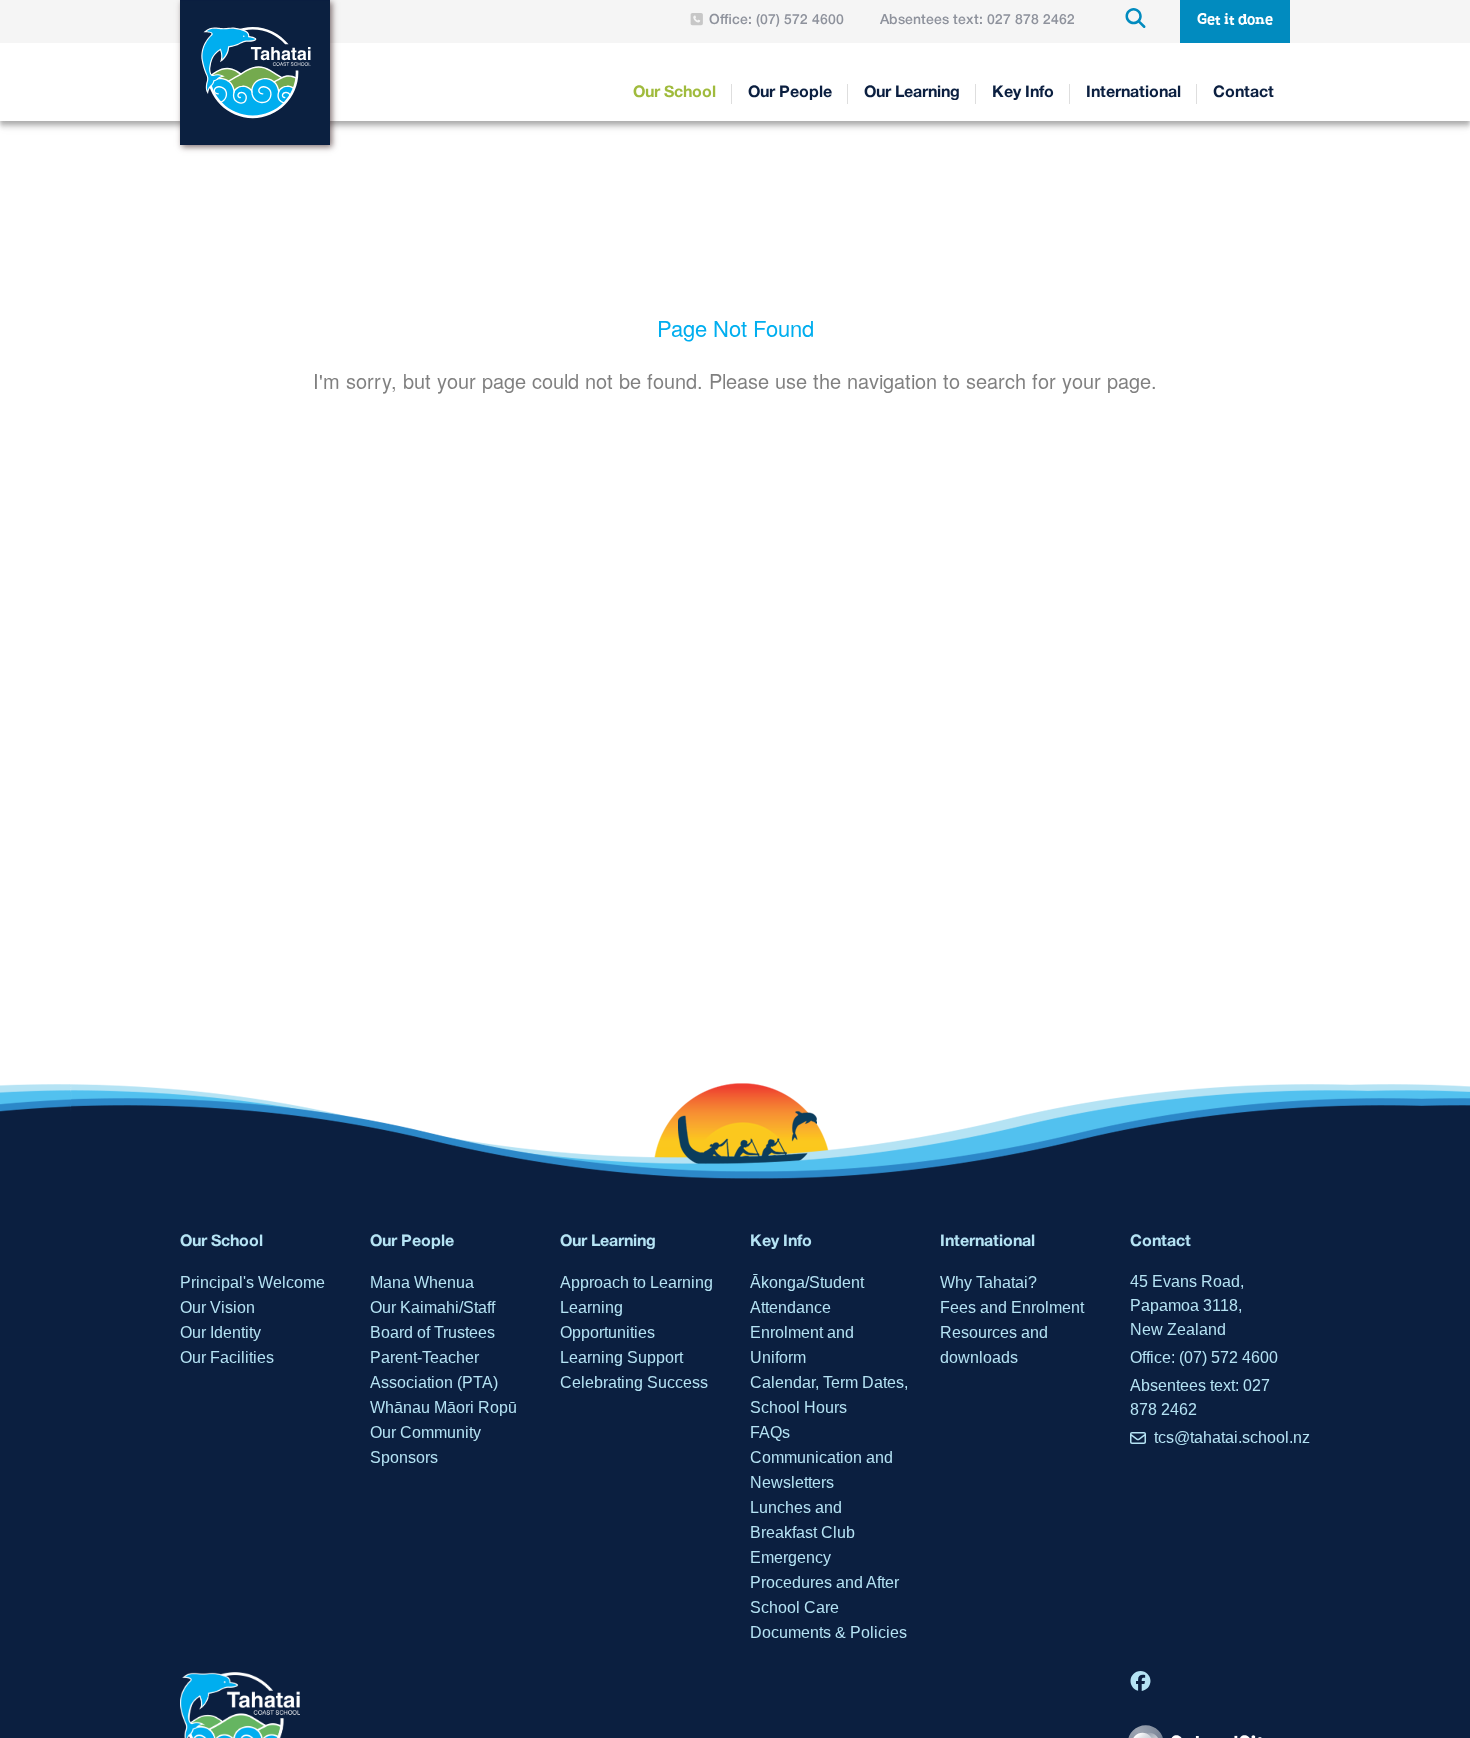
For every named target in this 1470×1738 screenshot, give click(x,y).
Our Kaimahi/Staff (432, 1307)
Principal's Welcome (252, 1282)
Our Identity (220, 1332)
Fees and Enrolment (1012, 1307)
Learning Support (621, 1357)
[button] (1235, 21)
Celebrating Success (634, 1382)
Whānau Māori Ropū (443, 1407)
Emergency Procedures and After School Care (824, 1582)
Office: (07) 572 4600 (1204, 1357)
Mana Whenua (422, 1282)
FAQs (770, 1432)
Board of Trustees (432, 1332)
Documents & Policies (828, 1632)
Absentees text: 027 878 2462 (1200, 1397)
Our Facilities (227, 1357)
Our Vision (217, 1307)
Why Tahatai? (988, 1282)
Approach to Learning (636, 1282)
